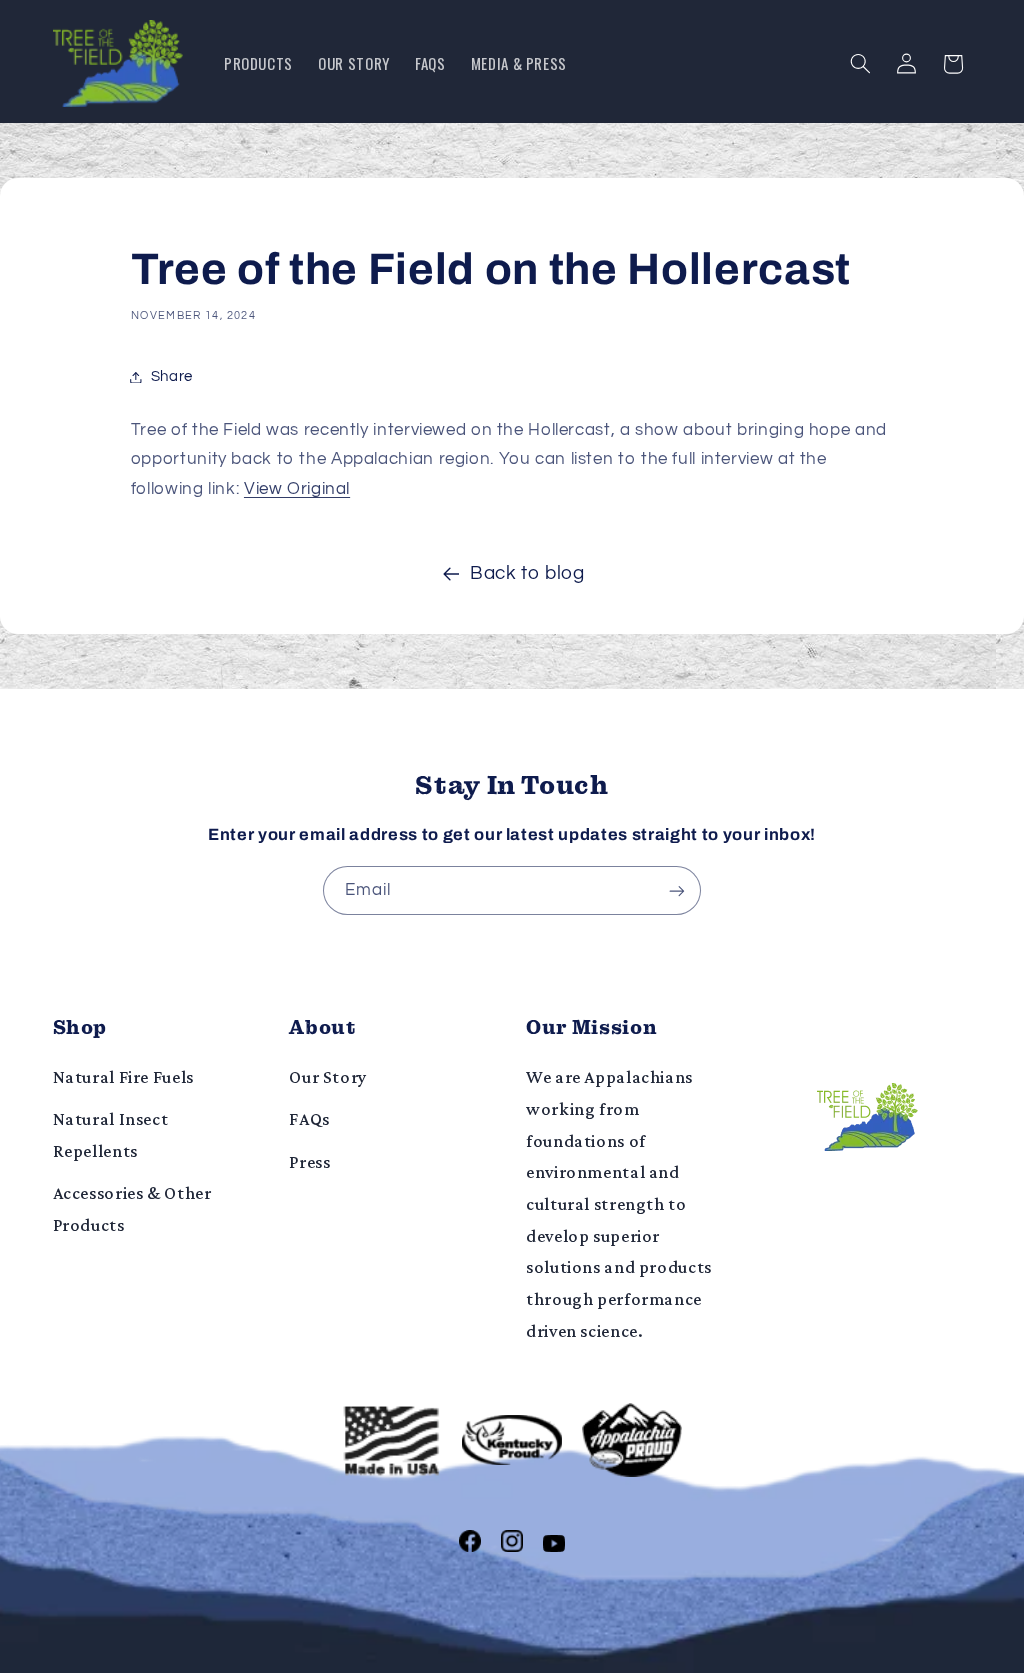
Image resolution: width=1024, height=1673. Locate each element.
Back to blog (527, 573)
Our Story (328, 1077)
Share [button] (172, 376)
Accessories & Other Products (132, 1209)
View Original (297, 489)
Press (309, 1162)
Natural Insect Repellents (111, 1135)
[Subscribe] (677, 890)
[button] (860, 64)
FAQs (309, 1119)
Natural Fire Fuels (123, 1077)
